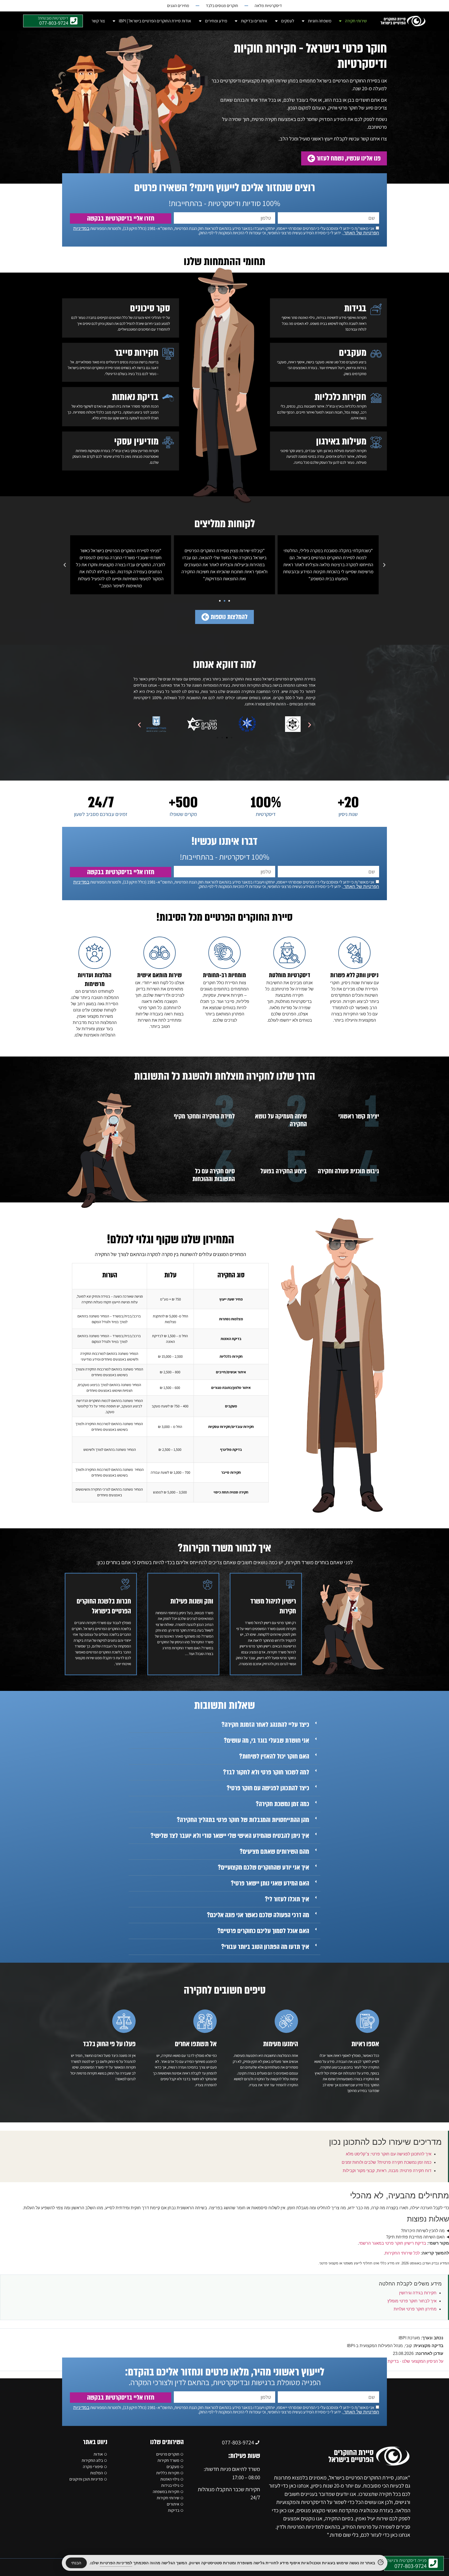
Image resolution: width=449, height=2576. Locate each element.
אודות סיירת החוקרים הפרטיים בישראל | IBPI (155, 21)
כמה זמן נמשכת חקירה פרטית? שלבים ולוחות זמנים (387, 2162)
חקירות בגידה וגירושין (418, 2293)
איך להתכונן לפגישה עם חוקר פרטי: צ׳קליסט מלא (389, 2154)
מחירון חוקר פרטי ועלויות (415, 2309)
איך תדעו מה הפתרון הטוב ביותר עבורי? (265, 1947)
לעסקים (288, 21)
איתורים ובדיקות (254, 21)
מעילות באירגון (341, 441)
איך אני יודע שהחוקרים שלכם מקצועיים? (263, 1867)
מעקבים (353, 353)
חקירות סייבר (137, 353)
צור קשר (98, 21)
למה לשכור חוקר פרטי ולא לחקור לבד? (266, 1772)
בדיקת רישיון (388, 2361)
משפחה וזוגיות (320, 21)
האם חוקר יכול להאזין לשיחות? (274, 1756)
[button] (384, 565)
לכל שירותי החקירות (402, 2253)
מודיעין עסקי (136, 441)
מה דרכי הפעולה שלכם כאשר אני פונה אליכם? (258, 1915)
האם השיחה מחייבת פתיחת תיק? (415, 2237)
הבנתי (76, 2563)
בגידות (355, 308)
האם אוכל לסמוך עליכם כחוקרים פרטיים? (263, 1931)
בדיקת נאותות (135, 397)
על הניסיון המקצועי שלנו (423, 2361)
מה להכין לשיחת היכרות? (423, 2231)
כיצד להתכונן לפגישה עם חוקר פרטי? (268, 1788)
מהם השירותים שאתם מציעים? (274, 1852)
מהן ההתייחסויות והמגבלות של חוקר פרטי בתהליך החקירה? (243, 1820)
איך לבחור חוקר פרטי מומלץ (412, 2301)
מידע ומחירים (216, 21)
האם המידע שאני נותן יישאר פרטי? (270, 1883)
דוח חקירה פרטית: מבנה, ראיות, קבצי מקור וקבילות (387, 2171)
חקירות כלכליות (341, 397)
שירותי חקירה (356, 21)
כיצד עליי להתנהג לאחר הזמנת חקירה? (265, 1725)
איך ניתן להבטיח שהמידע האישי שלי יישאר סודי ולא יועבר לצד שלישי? (230, 1836)
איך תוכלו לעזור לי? (287, 1899)
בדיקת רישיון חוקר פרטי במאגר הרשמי (392, 2243)
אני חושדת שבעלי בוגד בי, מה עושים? (266, 1741)
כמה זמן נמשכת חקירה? (282, 1804)
